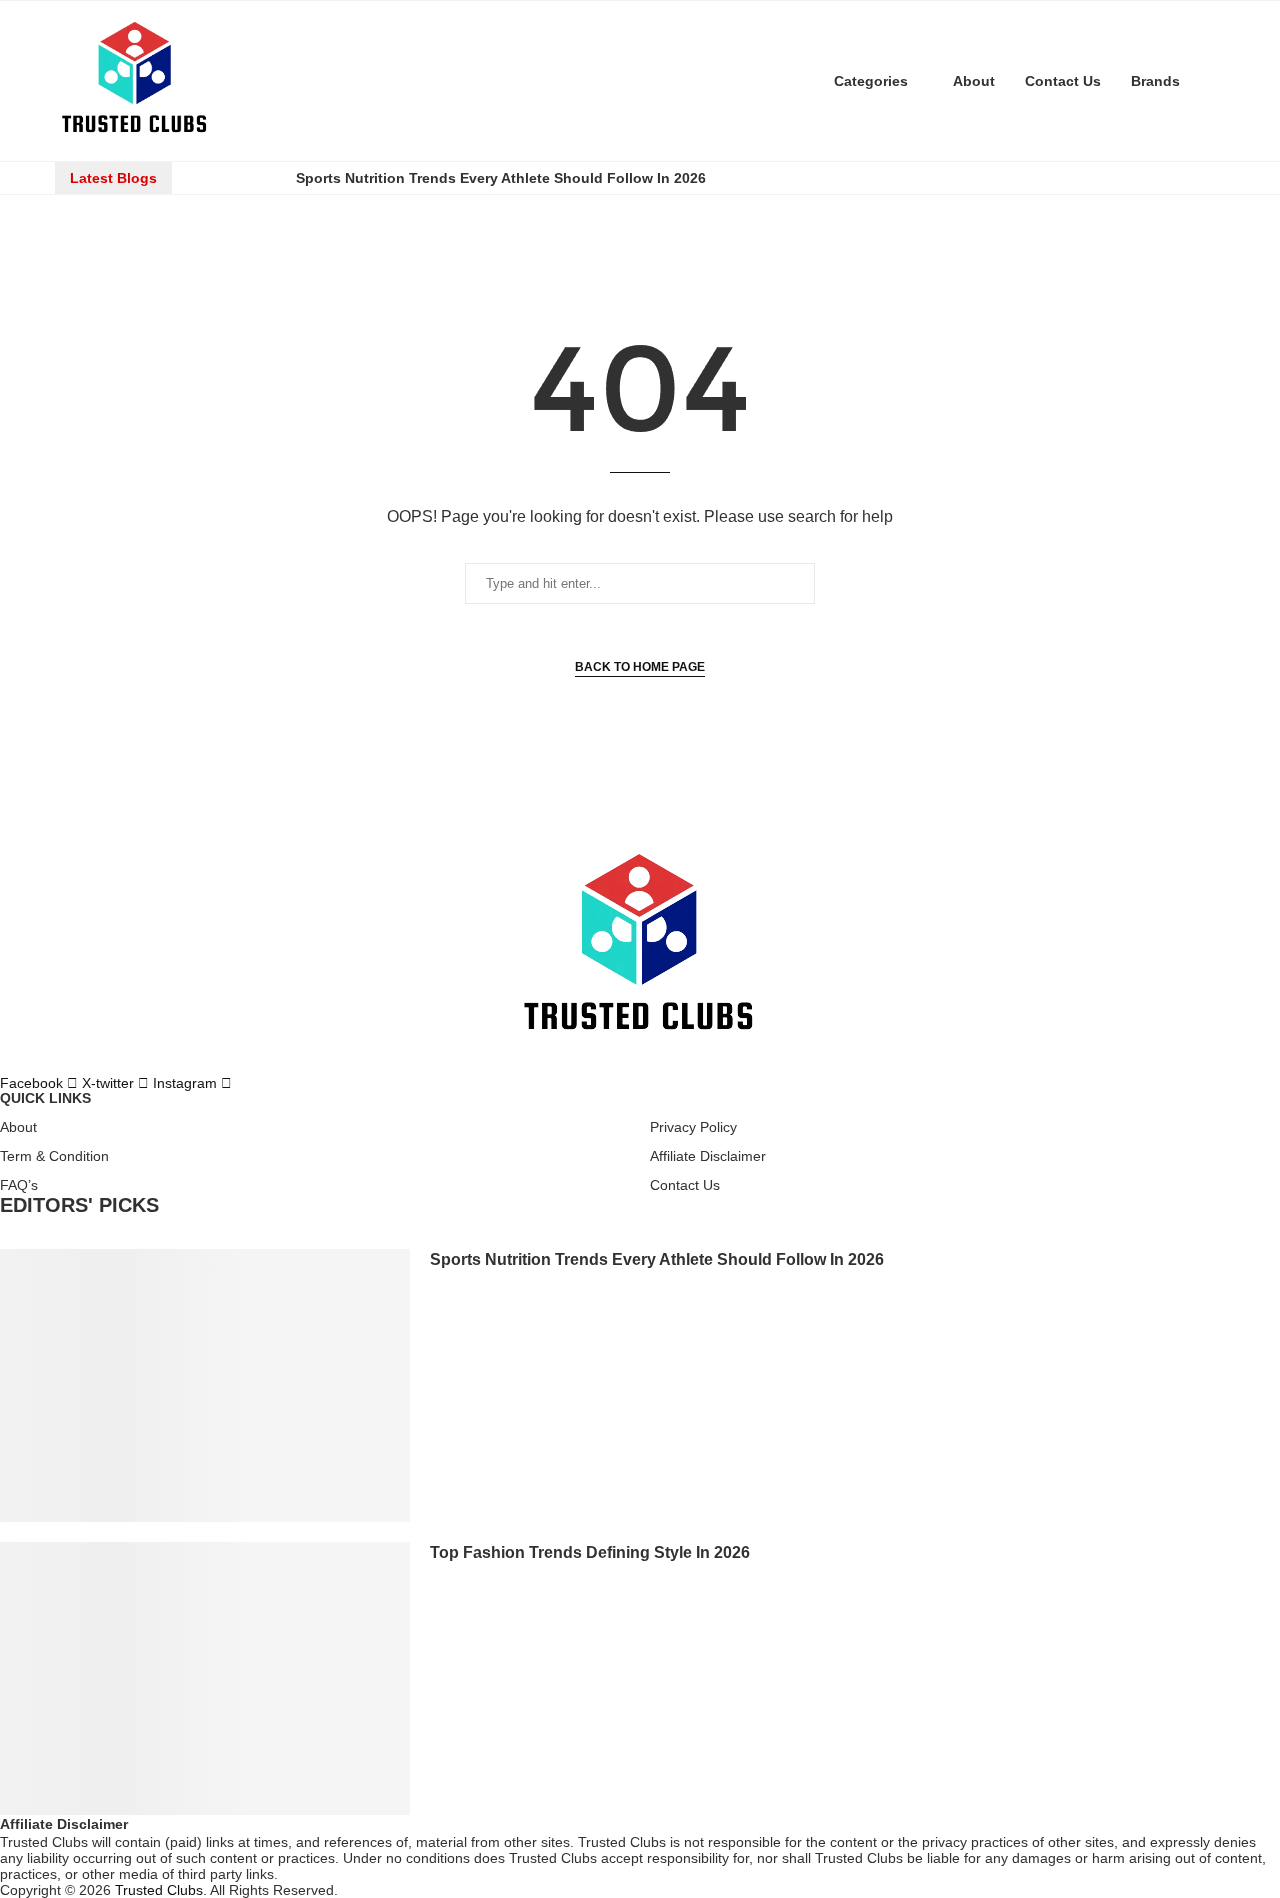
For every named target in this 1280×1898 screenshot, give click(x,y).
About (974, 81)
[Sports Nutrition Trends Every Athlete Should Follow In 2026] (205, 1385)
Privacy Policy (693, 1127)
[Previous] (206, 178)
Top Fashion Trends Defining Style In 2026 (590, 1552)
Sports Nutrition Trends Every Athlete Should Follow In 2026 (501, 178)
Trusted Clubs (159, 1890)
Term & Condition (54, 1156)
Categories (871, 81)
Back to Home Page (640, 667)
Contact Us (1063, 81)
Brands (1155, 81)
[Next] (262, 178)
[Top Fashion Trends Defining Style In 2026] (205, 1678)
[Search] (1215, 81)
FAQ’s (19, 1185)
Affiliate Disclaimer (708, 1156)
